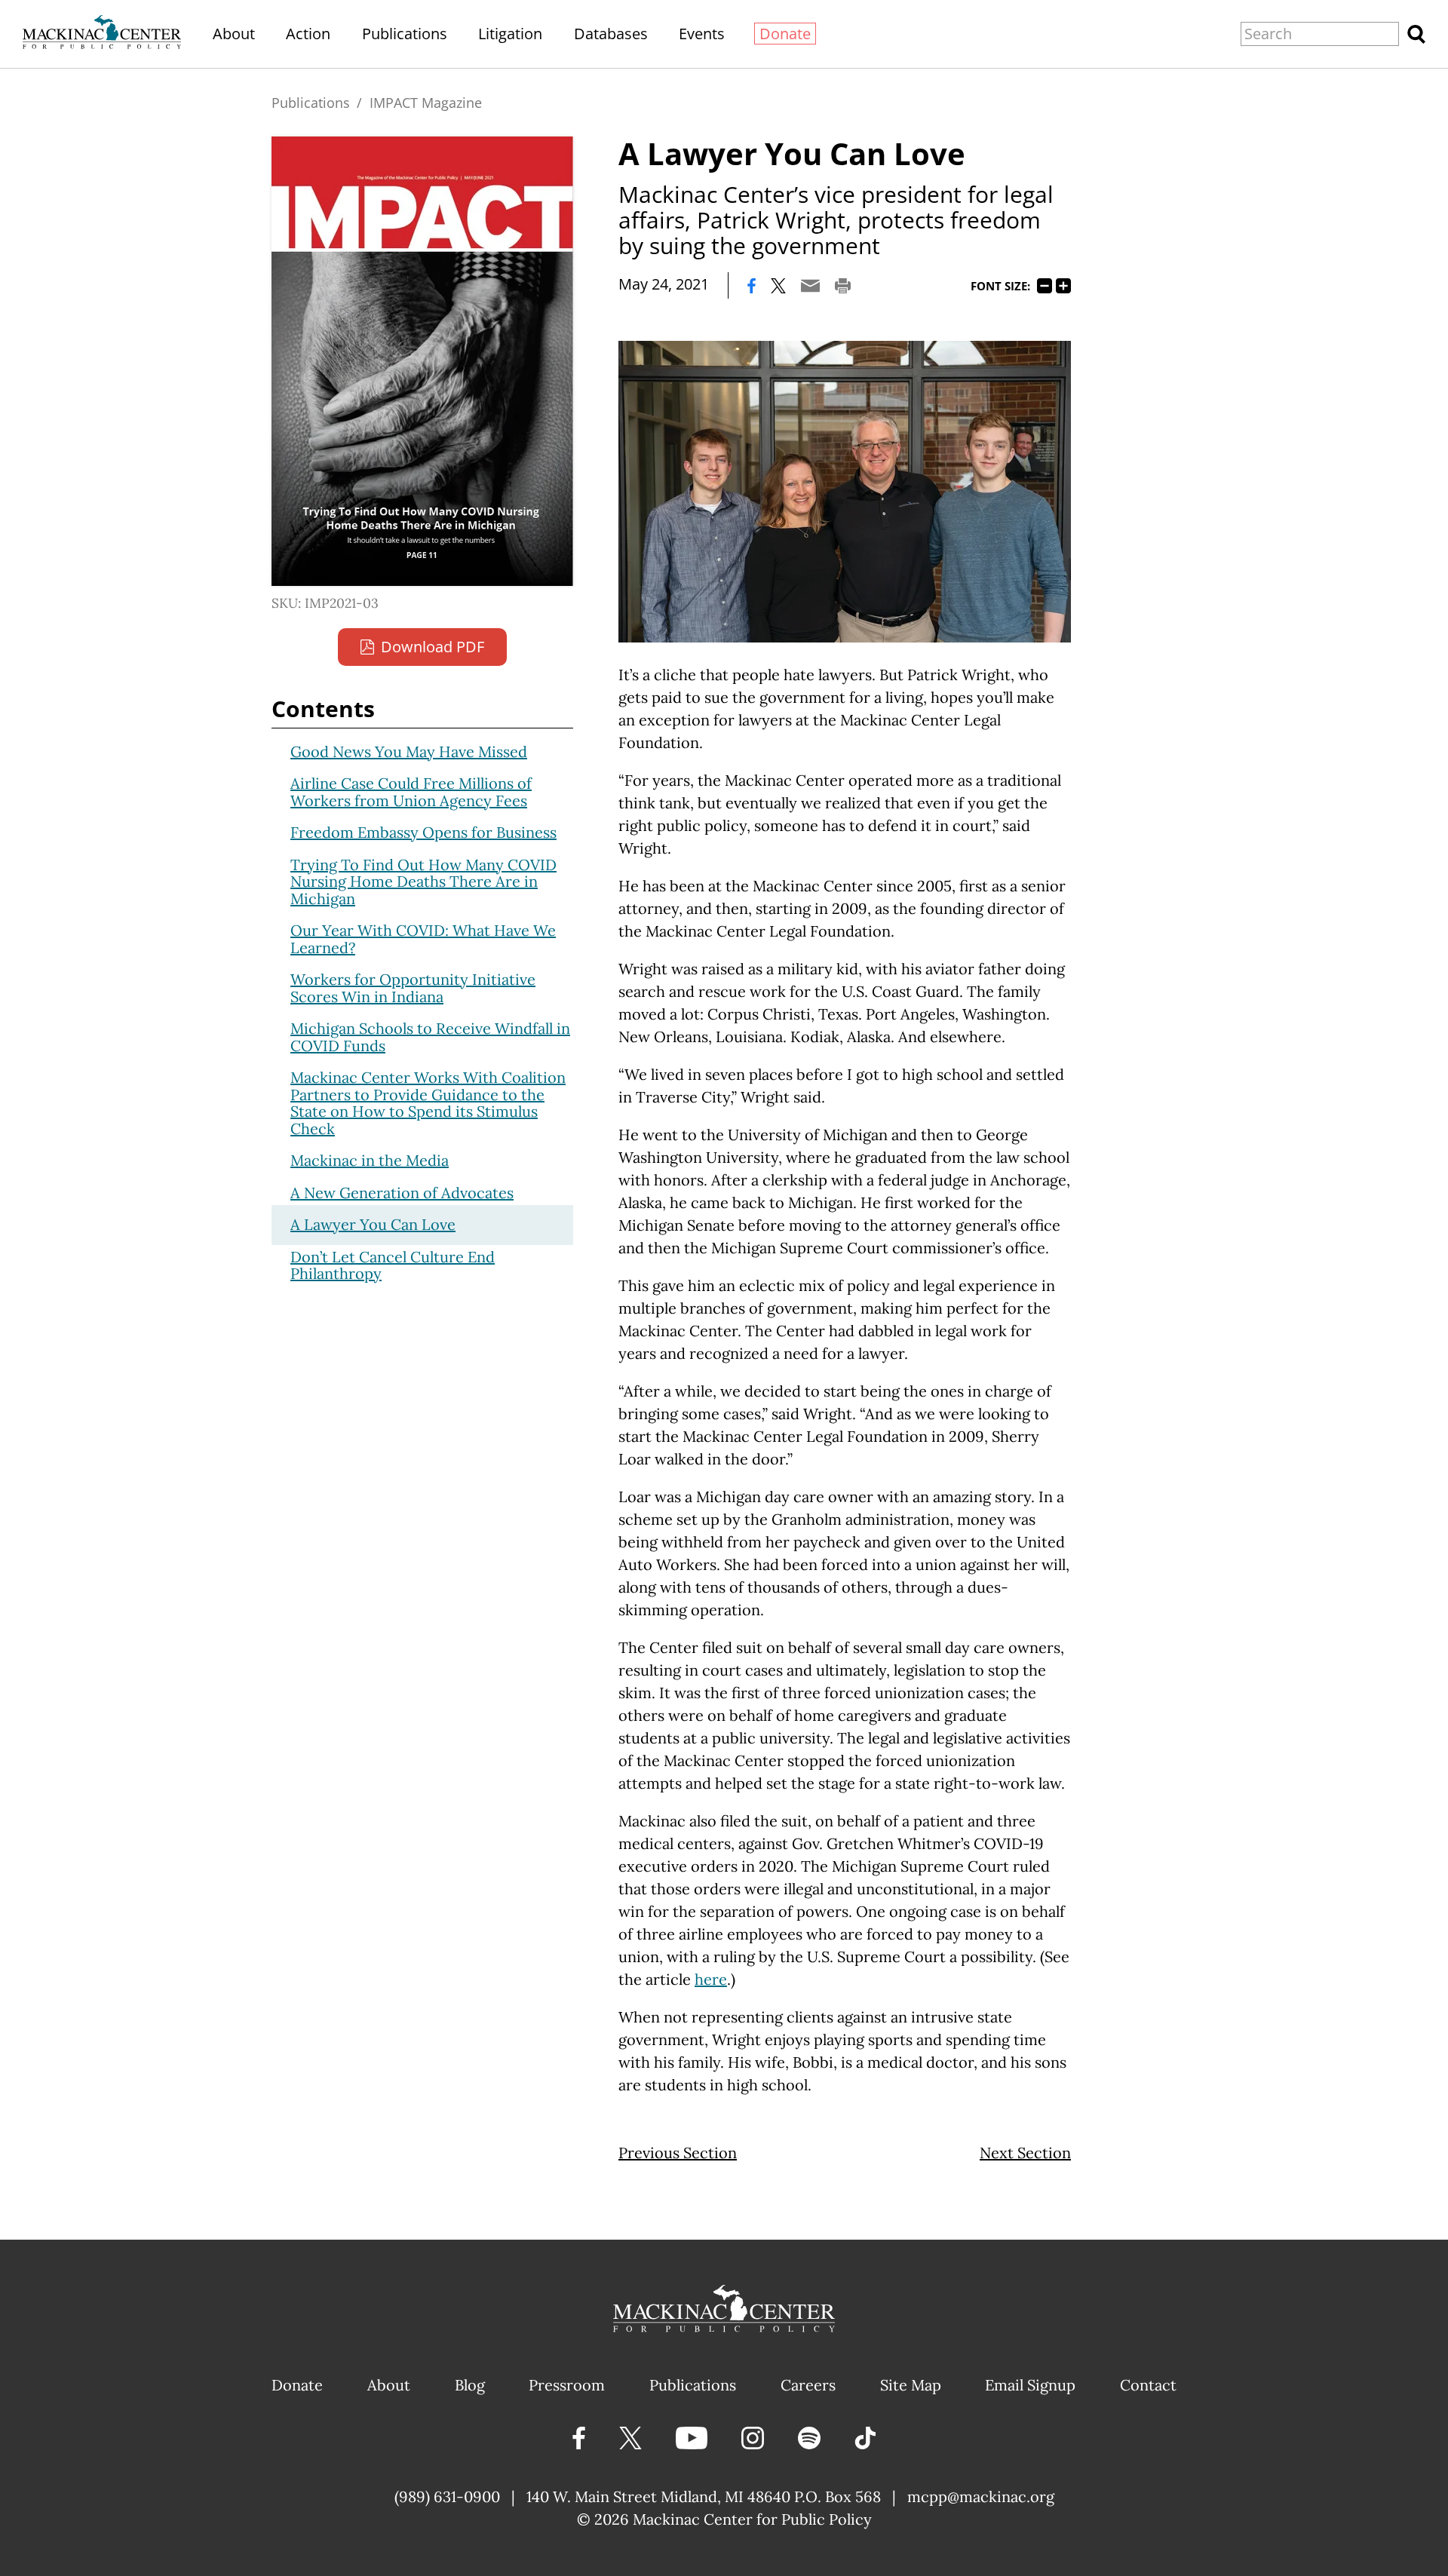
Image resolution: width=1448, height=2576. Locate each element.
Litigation (510, 34)
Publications (405, 34)
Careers (808, 2385)
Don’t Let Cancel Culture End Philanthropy (393, 1265)
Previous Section (678, 2153)
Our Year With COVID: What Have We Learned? (423, 939)
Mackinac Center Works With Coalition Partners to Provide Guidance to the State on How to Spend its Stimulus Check (428, 1103)
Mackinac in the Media (370, 1160)
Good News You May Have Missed (409, 751)
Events (702, 34)
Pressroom (567, 2385)
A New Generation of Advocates (402, 1193)
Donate (785, 34)
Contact (1148, 2385)
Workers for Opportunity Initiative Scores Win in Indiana (413, 988)
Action (308, 34)
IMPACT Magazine (426, 103)
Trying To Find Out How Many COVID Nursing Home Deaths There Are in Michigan (423, 882)
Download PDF (433, 647)
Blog (470, 2385)
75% (1045, 286)
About (234, 34)
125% (1063, 286)
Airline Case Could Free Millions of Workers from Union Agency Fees (411, 792)
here (711, 1979)
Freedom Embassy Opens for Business (423, 832)
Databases (611, 34)
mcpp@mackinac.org (981, 2496)
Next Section (1025, 2153)
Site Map (911, 2385)
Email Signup (1030, 2385)
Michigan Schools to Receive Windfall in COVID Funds (430, 1037)
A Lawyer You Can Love (373, 1224)
